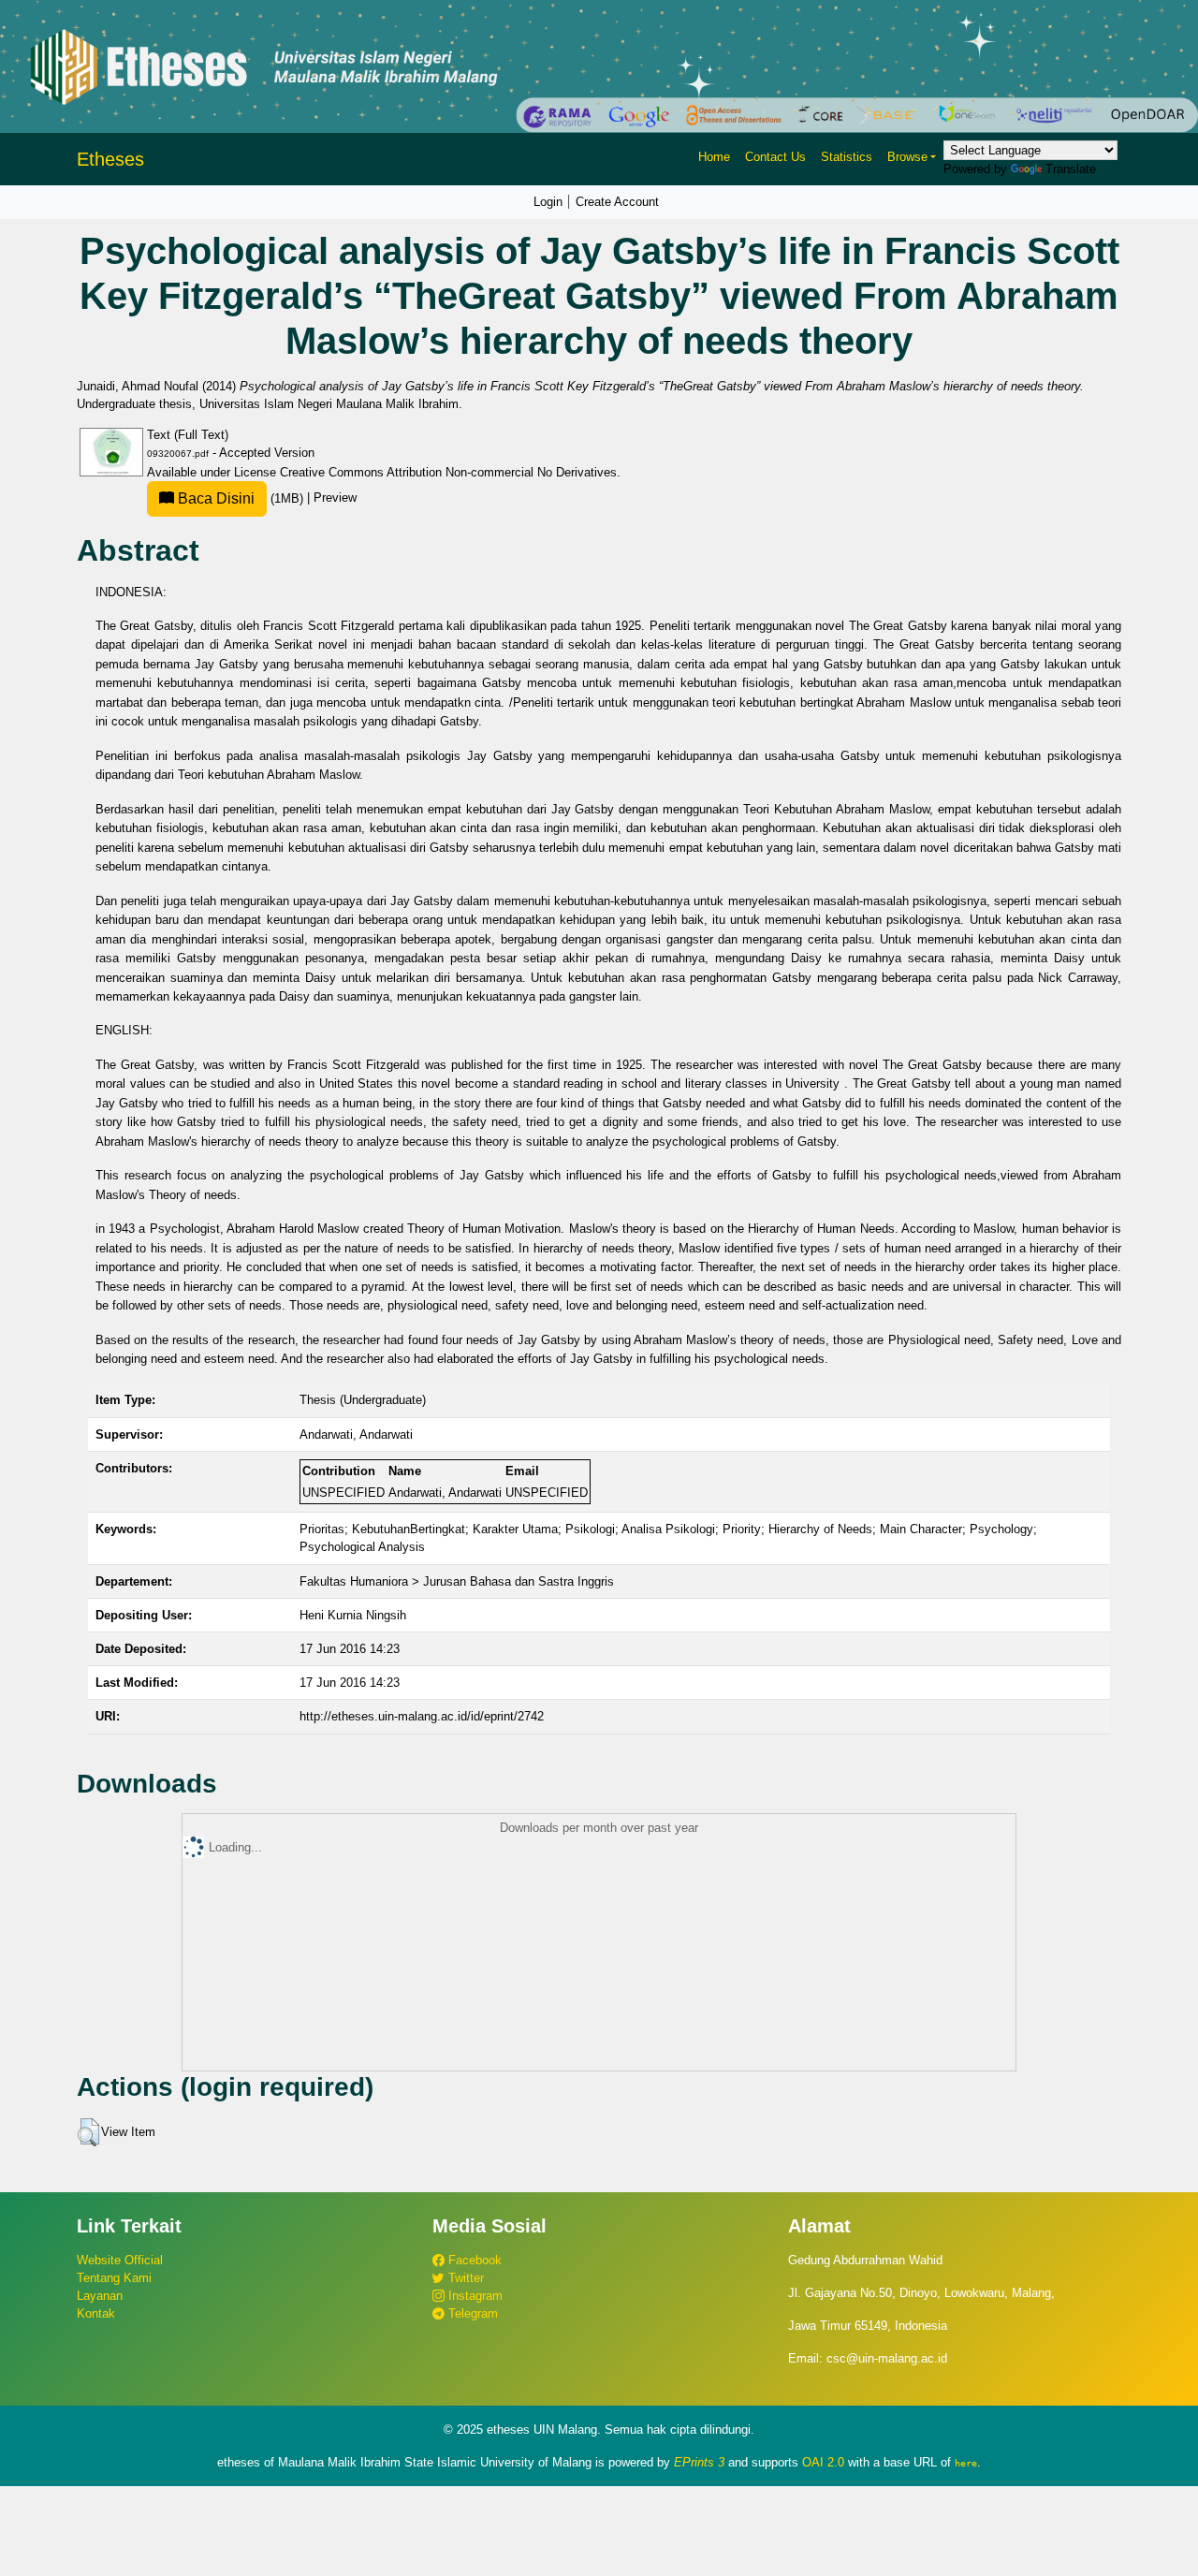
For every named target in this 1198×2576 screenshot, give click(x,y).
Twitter (464, 2278)
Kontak (96, 2313)
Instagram (474, 2296)
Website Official (120, 2260)
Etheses (110, 159)
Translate (1071, 169)
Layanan (100, 2296)
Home (714, 157)
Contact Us (775, 157)
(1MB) (241, 498)
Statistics (847, 157)
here (966, 2463)
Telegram (471, 2313)
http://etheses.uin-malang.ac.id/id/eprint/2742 (422, 1716)
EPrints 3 (699, 2462)
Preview (335, 498)
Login (548, 202)
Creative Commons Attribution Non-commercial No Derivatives (448, 472)
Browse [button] (907, 157)
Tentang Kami (114, 2278)
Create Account (617, 202)
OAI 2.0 (823, 2462)
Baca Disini (214, 498)
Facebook (473, 2260)
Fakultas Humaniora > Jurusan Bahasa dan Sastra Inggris (457, 1581)
